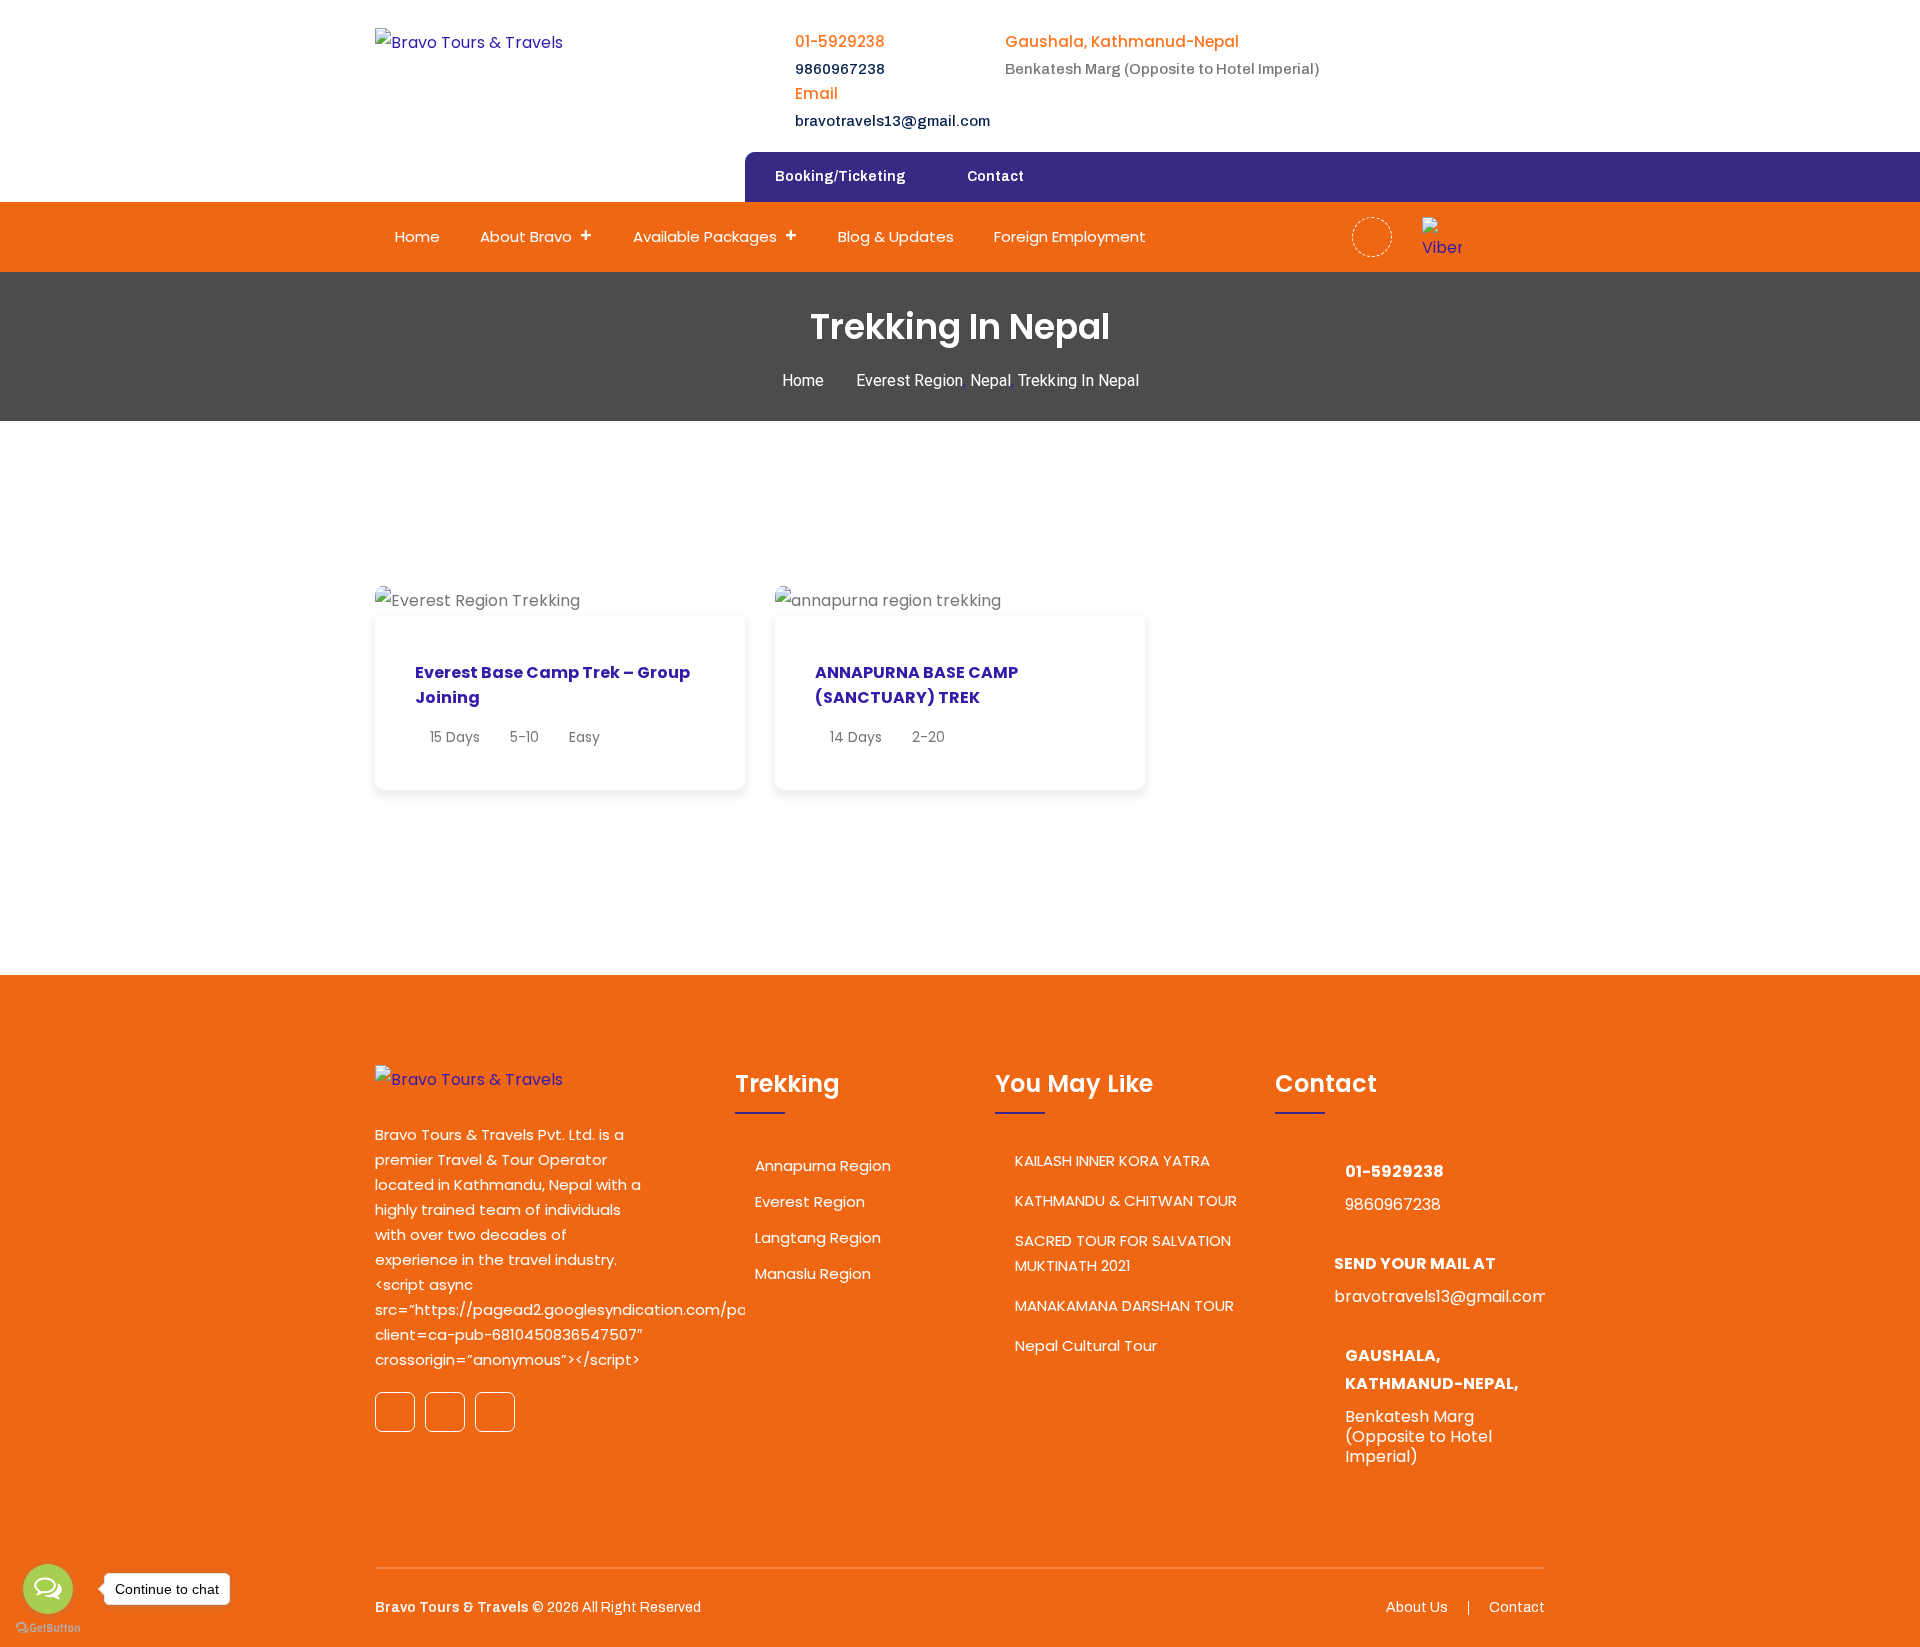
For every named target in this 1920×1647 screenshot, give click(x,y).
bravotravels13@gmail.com (892, 121)
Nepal (990, 380)
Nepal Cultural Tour (1086, 1345)
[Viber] (1442, 237)
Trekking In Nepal (1078, 380)
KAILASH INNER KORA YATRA (1112, 1160)
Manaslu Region (813, 1273)
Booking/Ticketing (840, 176)
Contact (995, 176)
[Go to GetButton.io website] (48, 1627)
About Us (1417, 1607)
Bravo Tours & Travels (452, 1607)
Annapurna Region (823, 1165)
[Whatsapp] (1482, 237)
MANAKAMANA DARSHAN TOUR (1124, 1305)
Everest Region (909, 380)
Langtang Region (818, 1237)
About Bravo (526, 236)
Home (417, 236)
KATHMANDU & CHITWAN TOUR (1126, 1200)
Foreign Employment (1070, 236)
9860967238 (840, 69)
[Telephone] (1522, 237)
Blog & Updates (896, 236)
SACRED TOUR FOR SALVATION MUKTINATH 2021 (1123, 1253)
